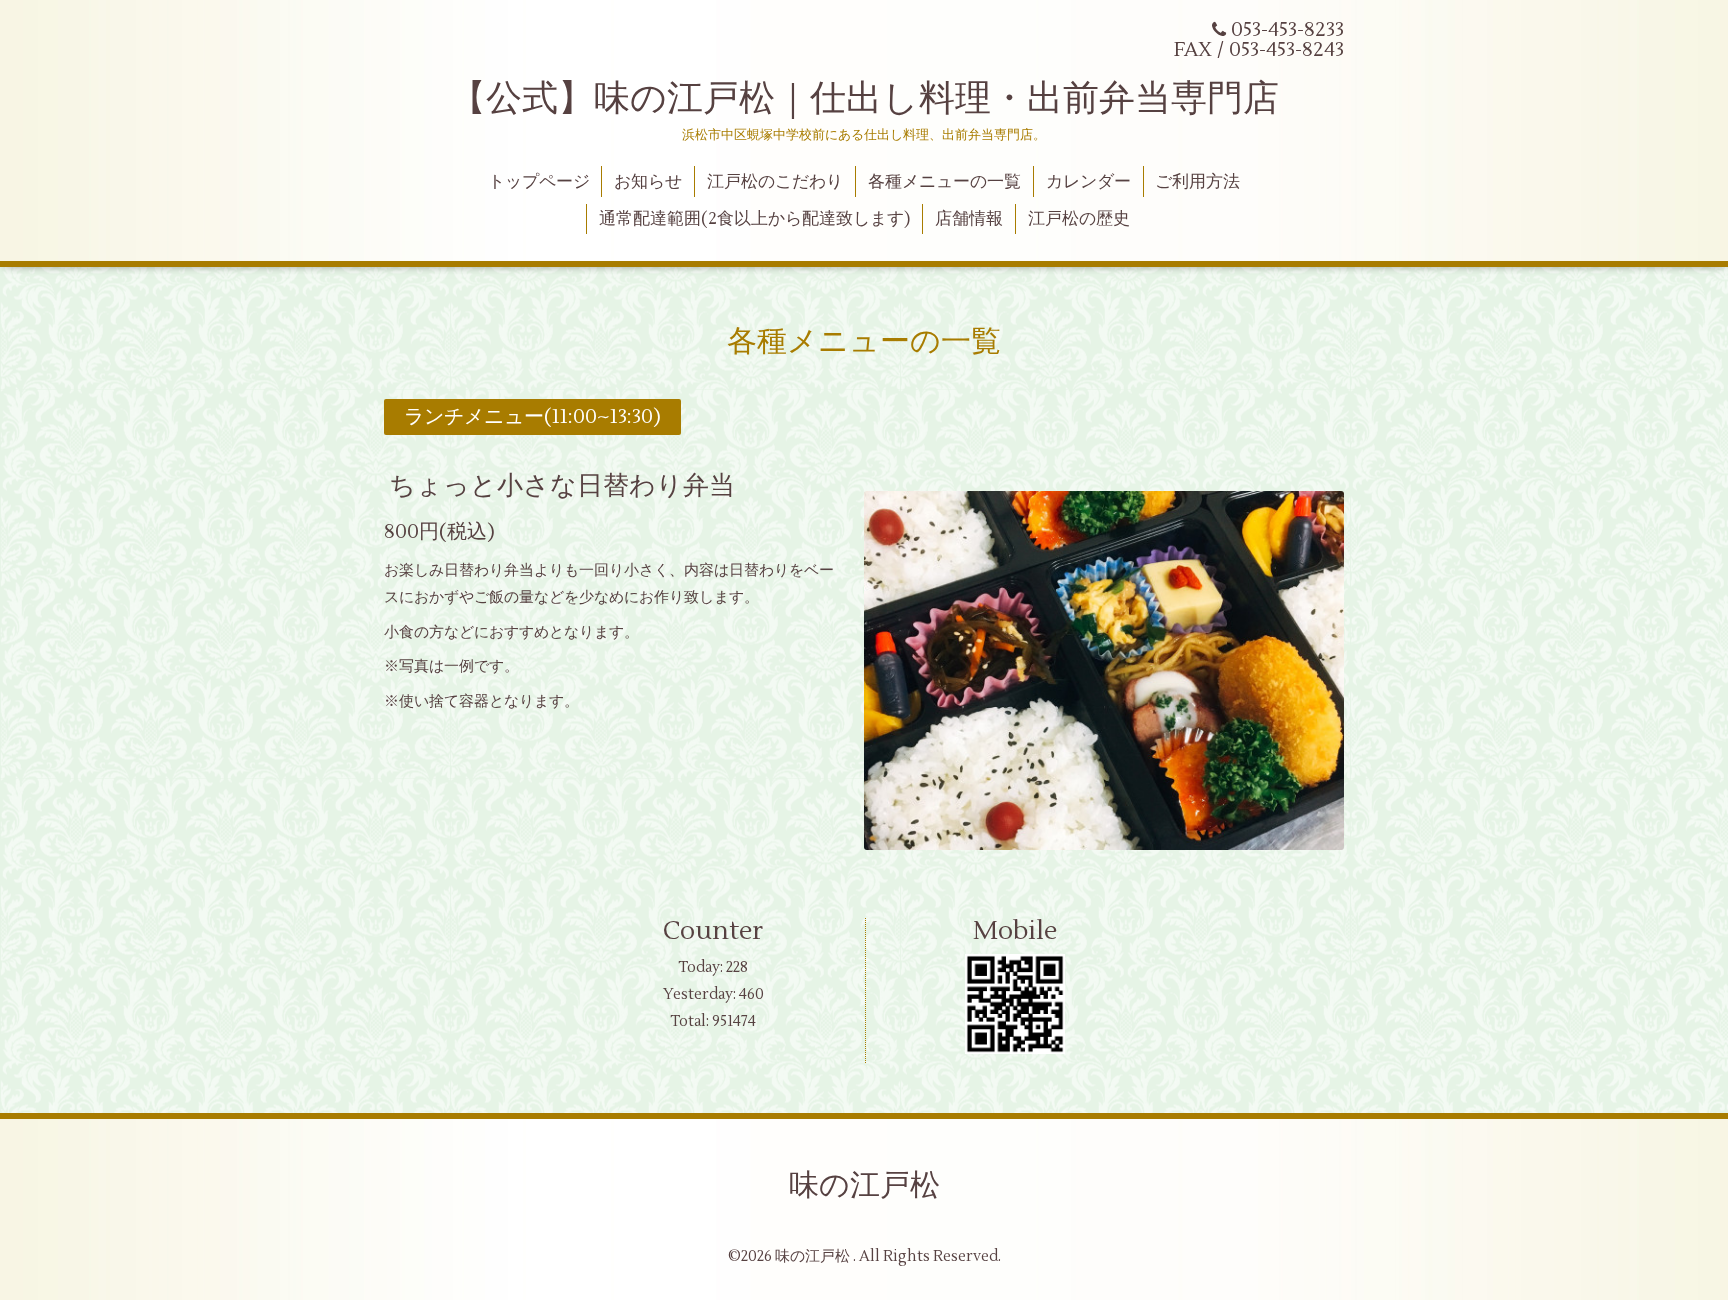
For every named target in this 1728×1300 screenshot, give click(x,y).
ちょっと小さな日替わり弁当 (562, 486)
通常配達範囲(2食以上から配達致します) (754, 219)
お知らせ (648, 182)
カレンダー (1088, 182)
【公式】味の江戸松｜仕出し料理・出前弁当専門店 (864, 99)
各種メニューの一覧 (944, 182)
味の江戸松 (864, 1185)
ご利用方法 (1197, 182)
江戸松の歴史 (1079, 219)
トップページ (539, 182)
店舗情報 (969, 219)
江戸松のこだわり (775, 182)
